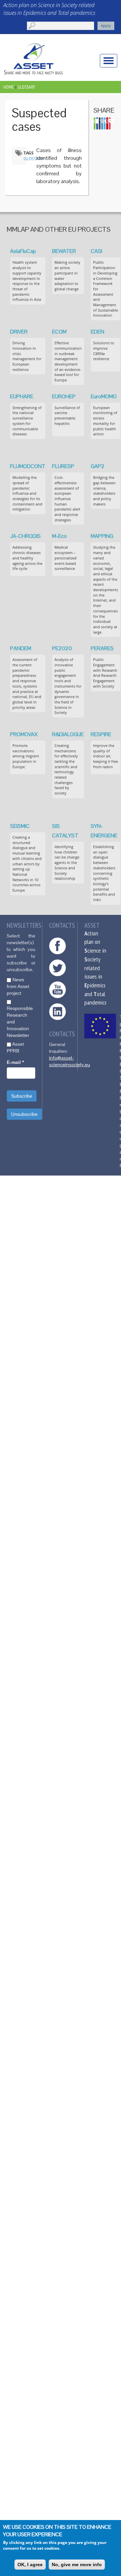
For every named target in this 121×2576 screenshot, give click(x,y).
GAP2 (98, 466)
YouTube (57, 990)
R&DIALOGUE (68, 734)
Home (9, 87)
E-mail (15, 1062)
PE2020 (62, 648)
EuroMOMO (104, 396)
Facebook (57, 946)
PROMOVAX (24, 734)
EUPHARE (22, 396)
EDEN (97, 332)
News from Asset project (18, 986)
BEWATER (64, 251)
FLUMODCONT (28, 466)
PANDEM (21, 648)
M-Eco (59, 536)
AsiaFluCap (23, 251)
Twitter (57, 968)
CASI (96, 251)
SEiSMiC (20, 826)
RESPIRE (101, 734)
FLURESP (63, 466)
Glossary (26, 87)
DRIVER (19, 332)
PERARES (102, 648)
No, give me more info (77, 2565)
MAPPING (102, 536)
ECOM (59, 332)
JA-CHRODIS (25, 536)
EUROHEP (64, 396)
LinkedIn (57, 1012)
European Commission (100, 1026)
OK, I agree (30, 2565)
